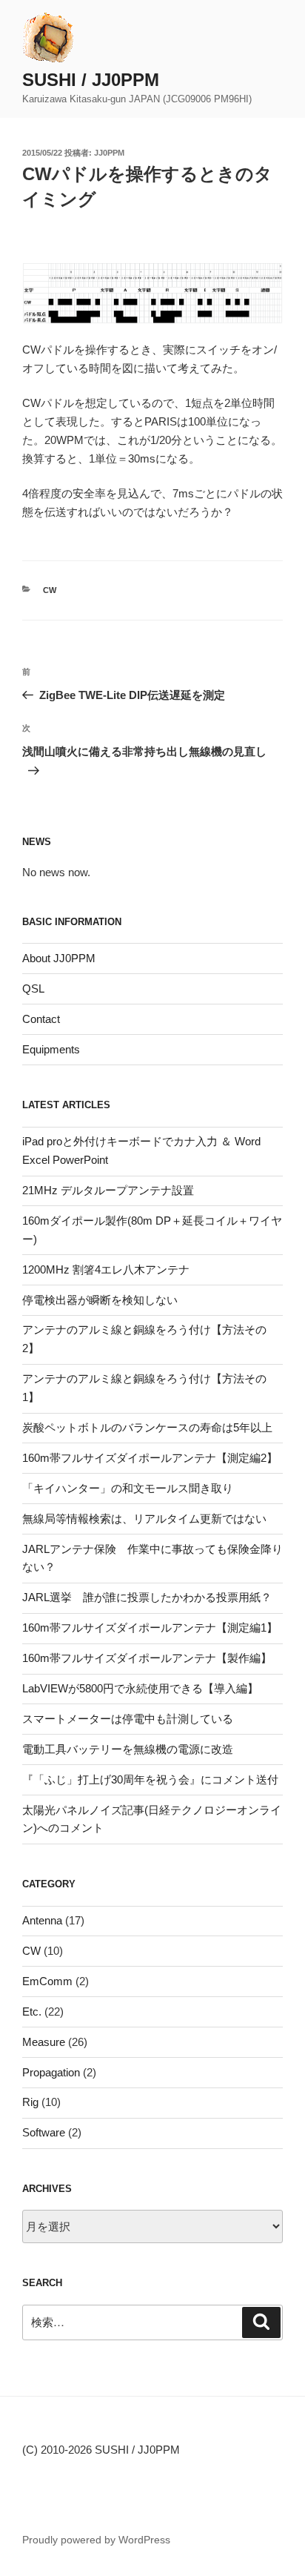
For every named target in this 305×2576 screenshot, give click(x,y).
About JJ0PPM (59, 958)
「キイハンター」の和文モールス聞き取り (128, 1488)
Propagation (51, 2072)
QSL (33, 989)
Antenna (42, 1920)
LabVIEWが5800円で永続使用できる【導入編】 (140, 1688)
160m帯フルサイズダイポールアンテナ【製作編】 (147, 1658)
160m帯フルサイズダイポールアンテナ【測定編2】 (150, 1458)
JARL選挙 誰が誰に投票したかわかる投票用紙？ (147, 1597)
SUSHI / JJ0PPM (91, 80)
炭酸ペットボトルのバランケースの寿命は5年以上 (147, 1427)
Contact (41, 1019)
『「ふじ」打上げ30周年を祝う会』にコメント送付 (150, 1779)
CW (50, 590)
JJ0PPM (109, 153)
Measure (44, 2042)
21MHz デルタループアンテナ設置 (108, 1190)
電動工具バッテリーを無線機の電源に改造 (128, 1749)
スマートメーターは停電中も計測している (128, 1719)
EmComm (47, 1981)
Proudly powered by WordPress (96, 2540)
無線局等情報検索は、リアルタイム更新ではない (144, 1519)
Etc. (32, 2012)
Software (44, 2132)
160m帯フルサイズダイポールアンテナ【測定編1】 (150, 1628)
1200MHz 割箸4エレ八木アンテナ (106, 1269)
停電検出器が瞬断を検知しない (100, 1300)
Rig (30, 2102)
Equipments (51, 1049)
